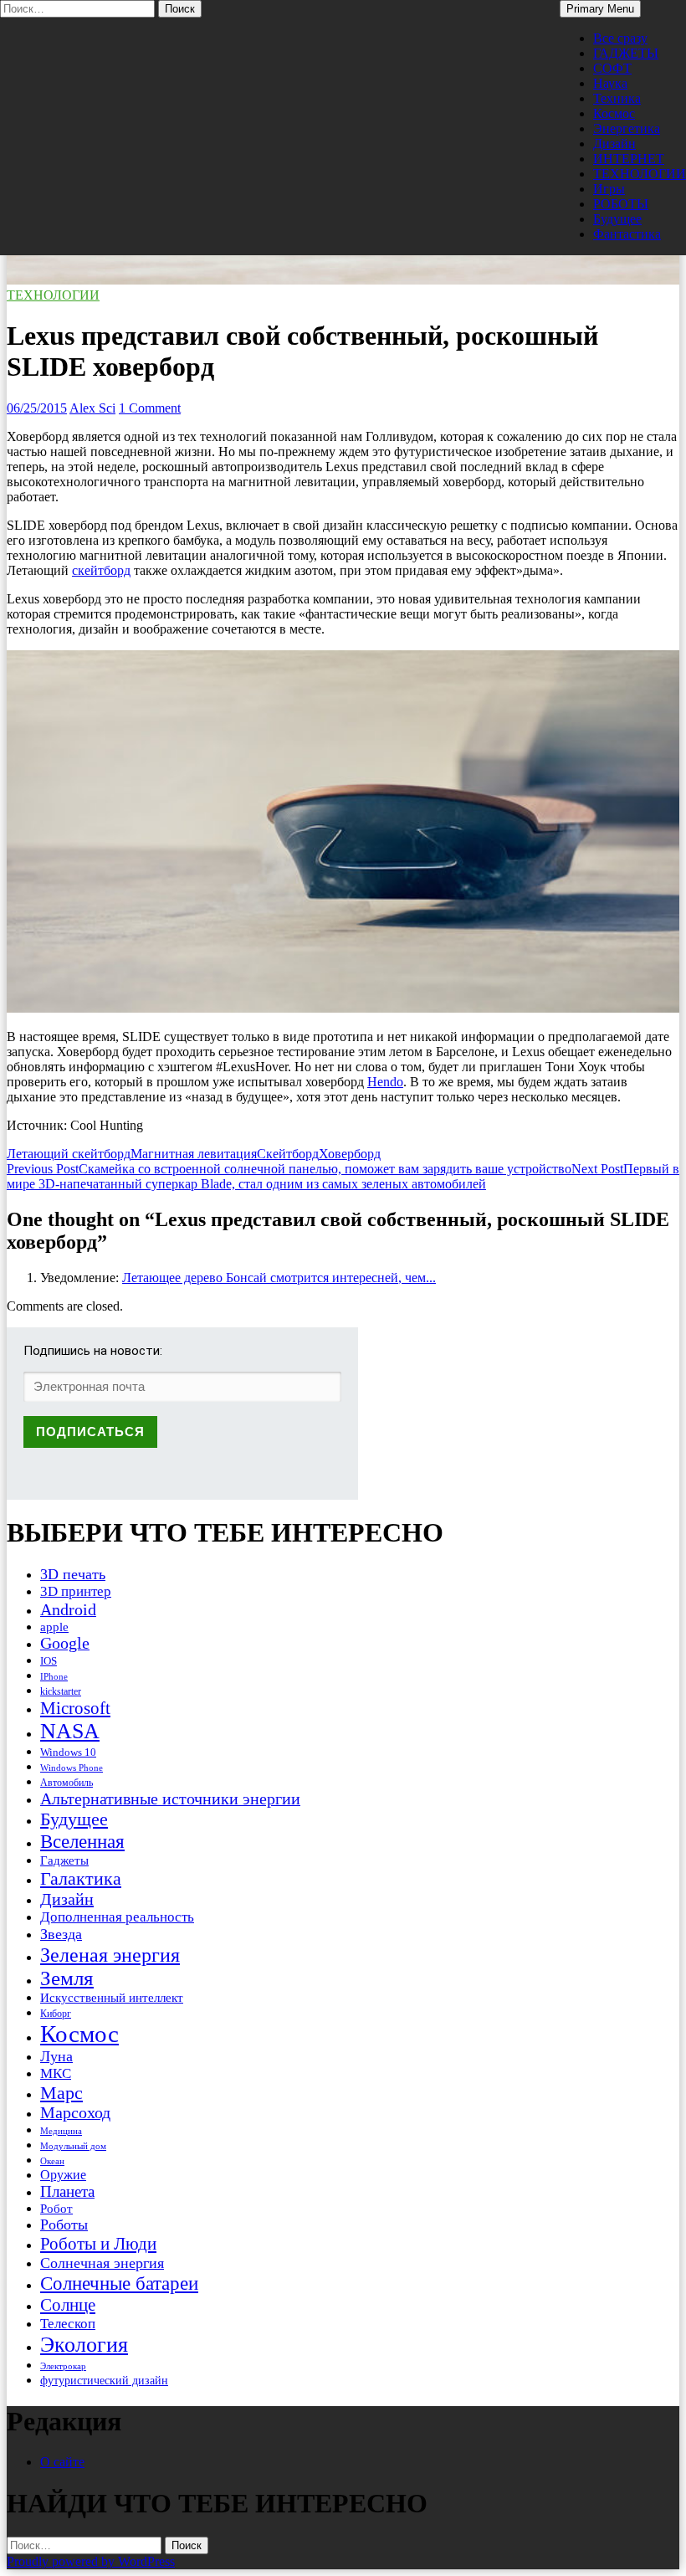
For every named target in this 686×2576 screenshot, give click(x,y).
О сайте (62, 2462)
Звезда (61, 1934)
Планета (67, 2191)
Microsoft (75, 1708)
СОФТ (612, 68)
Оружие (63, 2175)
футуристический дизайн (104, 2380)
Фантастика (627, 234)
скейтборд (101, 570)
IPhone (54, 1676)
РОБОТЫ (621, 204)
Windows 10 (68, 1752)
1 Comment (150, 408)
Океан (52, 2161)
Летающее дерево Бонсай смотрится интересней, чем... (279, 1278)
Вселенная (82, 1841)
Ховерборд (350, 1154)
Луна (56, 2056)
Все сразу (620, 38)
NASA (70, 1731)
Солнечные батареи (119, 2283)
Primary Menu (600, 9)
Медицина (61, 2131)
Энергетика (627, 128)
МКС (56, 2073)
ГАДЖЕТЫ (626, 53)
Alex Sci (92, 408)
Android (68, 1609)
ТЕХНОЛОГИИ (640, 174)
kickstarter (61, 1691)
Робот (56, 2208)
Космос (614, 113)
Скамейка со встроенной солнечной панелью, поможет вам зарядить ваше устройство (289, 1169)
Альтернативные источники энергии (170, 1799)
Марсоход (75, 2113)
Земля (67, 1978)
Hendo (385, 1082)
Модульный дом (73, 2146)
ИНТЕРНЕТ (629, 159)
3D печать (73, 1574)
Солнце (68, 2305)
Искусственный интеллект (112, 1998)
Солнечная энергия (102, 2263)
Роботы (64, 2224)
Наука (610, 83)
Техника (617, 98)
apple (54, 1627)
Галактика (81, 1878)
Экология (84, 2345)
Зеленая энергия (110, 1955)
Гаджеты (64, 1860)
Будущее (617, 219)
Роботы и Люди (98, 2244)
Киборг (56, 2014)
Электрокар (63, 2366)
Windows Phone (72, 1768)
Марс (61, 2093)
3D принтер (76, 1591)
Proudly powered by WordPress (91, 2561)
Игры (609, 189)
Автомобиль (67, 1783)
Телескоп (68, 2324)
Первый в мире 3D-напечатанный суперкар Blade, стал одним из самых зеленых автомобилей (343, 1176)
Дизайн (614, 144)
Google (65, 1643)
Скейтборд (288, 1154)
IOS (49, 1661)
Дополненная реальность (117, 1917)
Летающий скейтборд (69, 1154)
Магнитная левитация (194, 1154)
